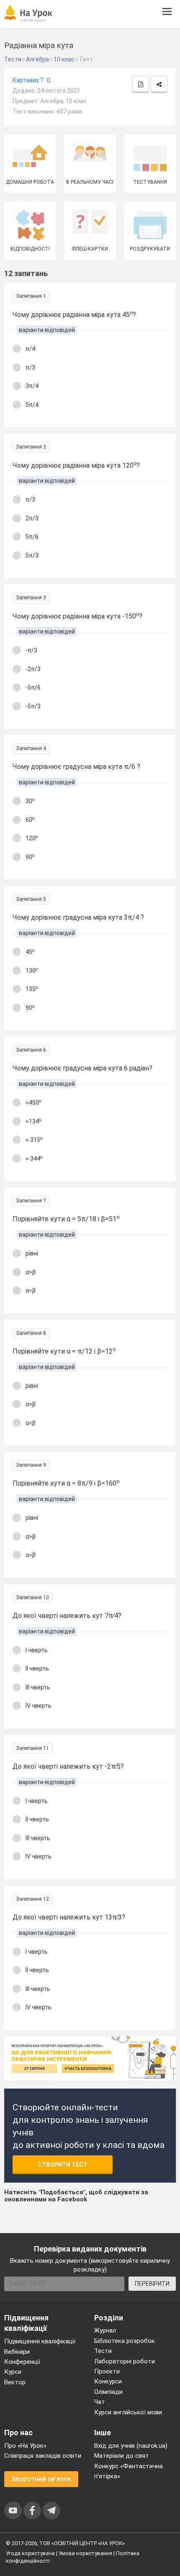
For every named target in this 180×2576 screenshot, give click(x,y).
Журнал (105, 2330)
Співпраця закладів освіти (43, 2456)
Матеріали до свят (122, 2456)
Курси (13, 2372)
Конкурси (108, 2381)
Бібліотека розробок (125, 2341)
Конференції (22, 2362)
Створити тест (63, 2165)
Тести (103, 2351)
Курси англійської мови (128, 2412)
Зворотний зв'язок (41, 2479)
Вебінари (17, 2352)
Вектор (15, 2382)
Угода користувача (30, 2553)
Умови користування (85, 2553)
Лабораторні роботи (125, 2361)
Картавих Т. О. (32, 80)
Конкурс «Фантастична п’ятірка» (129, 2471)
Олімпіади (108, 2392)
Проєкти (107, 2371)
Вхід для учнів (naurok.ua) (131, 2446)
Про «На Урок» (25, 2446)
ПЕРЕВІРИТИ (152, 2284)
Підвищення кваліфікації (40, 2341)
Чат (100, 2402)
